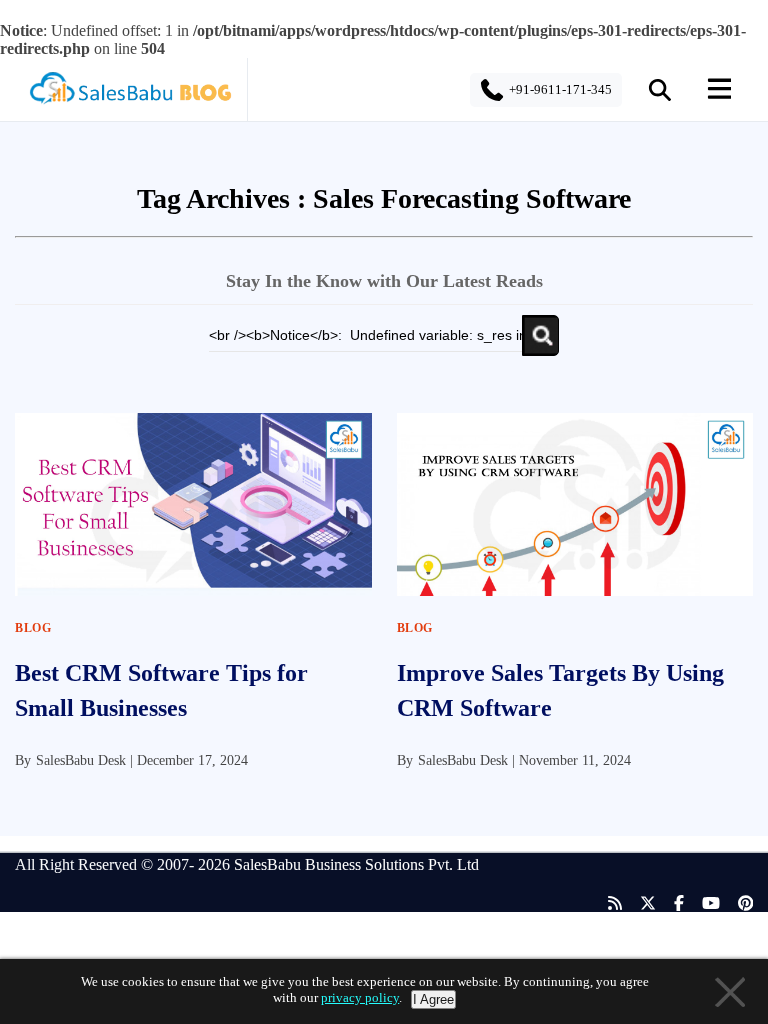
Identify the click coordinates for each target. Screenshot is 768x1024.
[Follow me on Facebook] (670, 904)
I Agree (433, 999)
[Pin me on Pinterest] (737, 904)
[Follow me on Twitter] (639, 904)
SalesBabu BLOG (129, 94)
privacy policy (360, 997)
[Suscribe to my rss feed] (606, 904)
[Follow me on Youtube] (702, 904)
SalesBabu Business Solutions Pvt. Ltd (356, 864)
